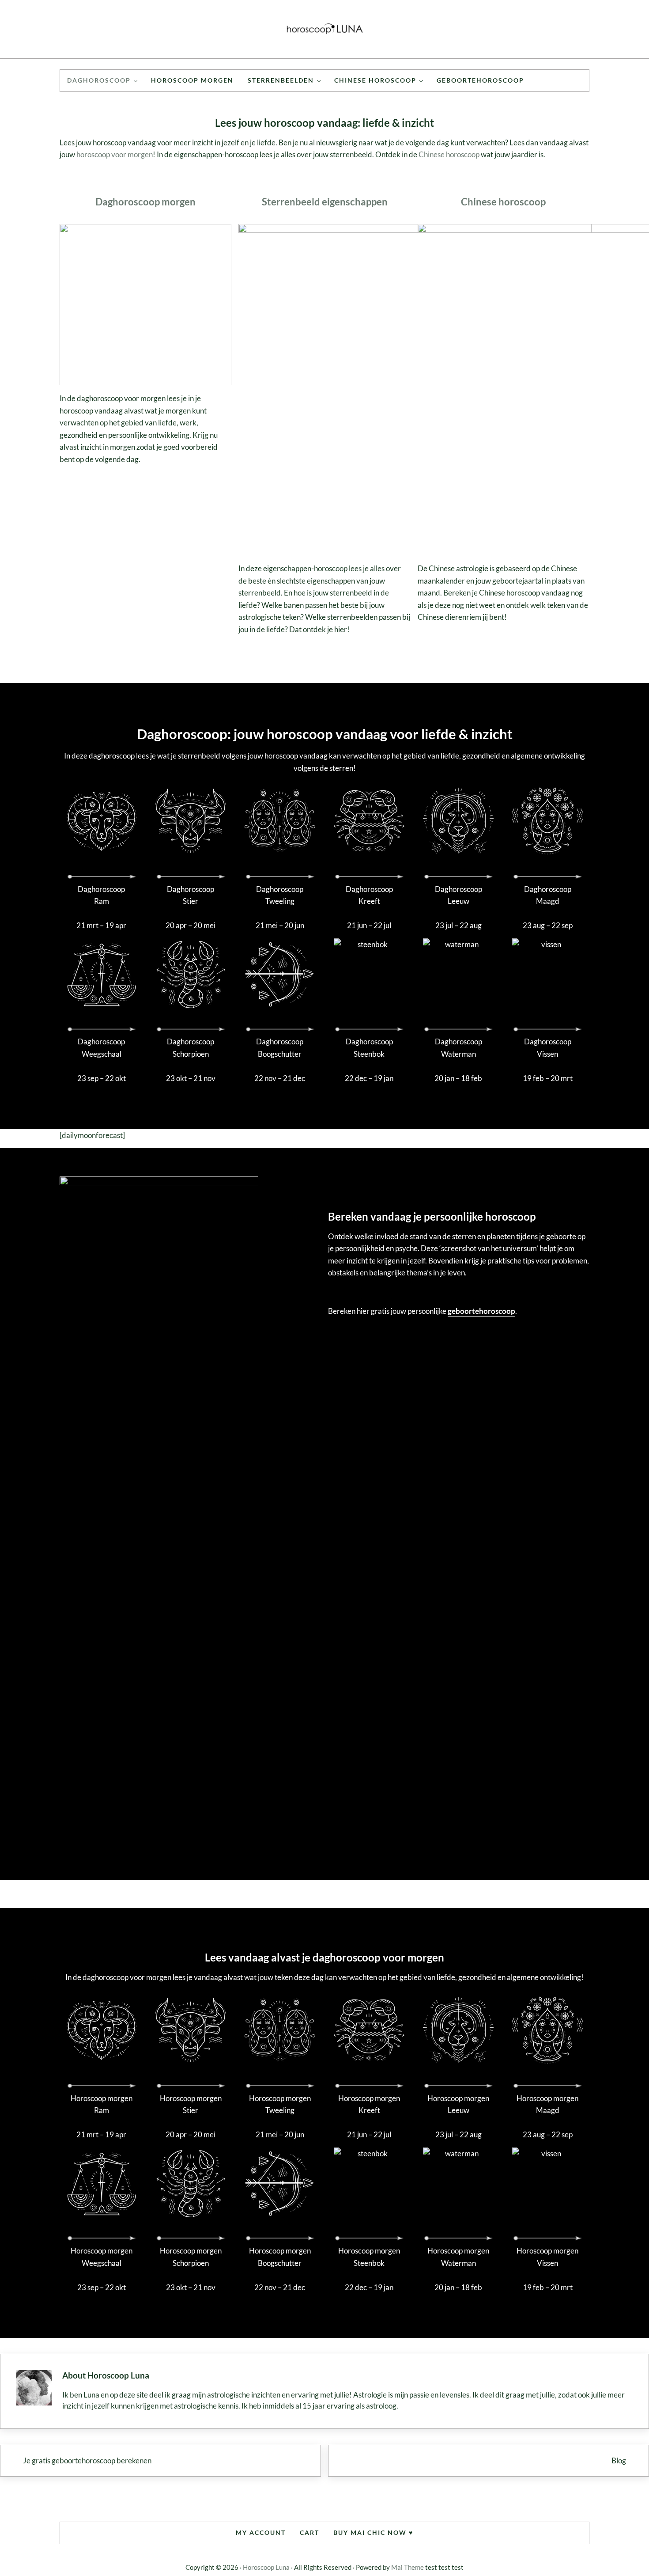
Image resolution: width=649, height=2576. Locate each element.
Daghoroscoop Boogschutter (280, 1048)
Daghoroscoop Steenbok (369, 1048)
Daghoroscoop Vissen (548, 1048)
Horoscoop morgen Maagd (547, 2104)
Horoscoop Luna (266, 2567)
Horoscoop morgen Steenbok (369, 2257)
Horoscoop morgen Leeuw (458, 2104)
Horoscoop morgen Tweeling (280, 2104)
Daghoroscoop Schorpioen (191, 1048)
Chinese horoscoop (449, 154)
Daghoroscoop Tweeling (280, 895)
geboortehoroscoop (481, 1311)
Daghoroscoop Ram (101, 895)
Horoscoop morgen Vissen (547, 2257)
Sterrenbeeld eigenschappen (325, 202)
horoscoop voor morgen (115, 154)
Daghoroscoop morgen (145, 202)
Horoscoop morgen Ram (102, 2104)
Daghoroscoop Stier (191, 895)
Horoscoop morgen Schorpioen (191, 2257)
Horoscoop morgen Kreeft (369, 2104)
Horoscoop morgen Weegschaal (102, 2257)
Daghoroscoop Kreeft (369, 895)
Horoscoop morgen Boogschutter (280, 2257)
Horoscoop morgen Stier (191, 2104)
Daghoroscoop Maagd (548, 895)
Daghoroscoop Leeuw (458, 895)
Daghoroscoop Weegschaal (101, 1048)
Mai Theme (408, 2567)
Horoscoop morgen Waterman (458, 2257)
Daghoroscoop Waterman (458, 1048)
